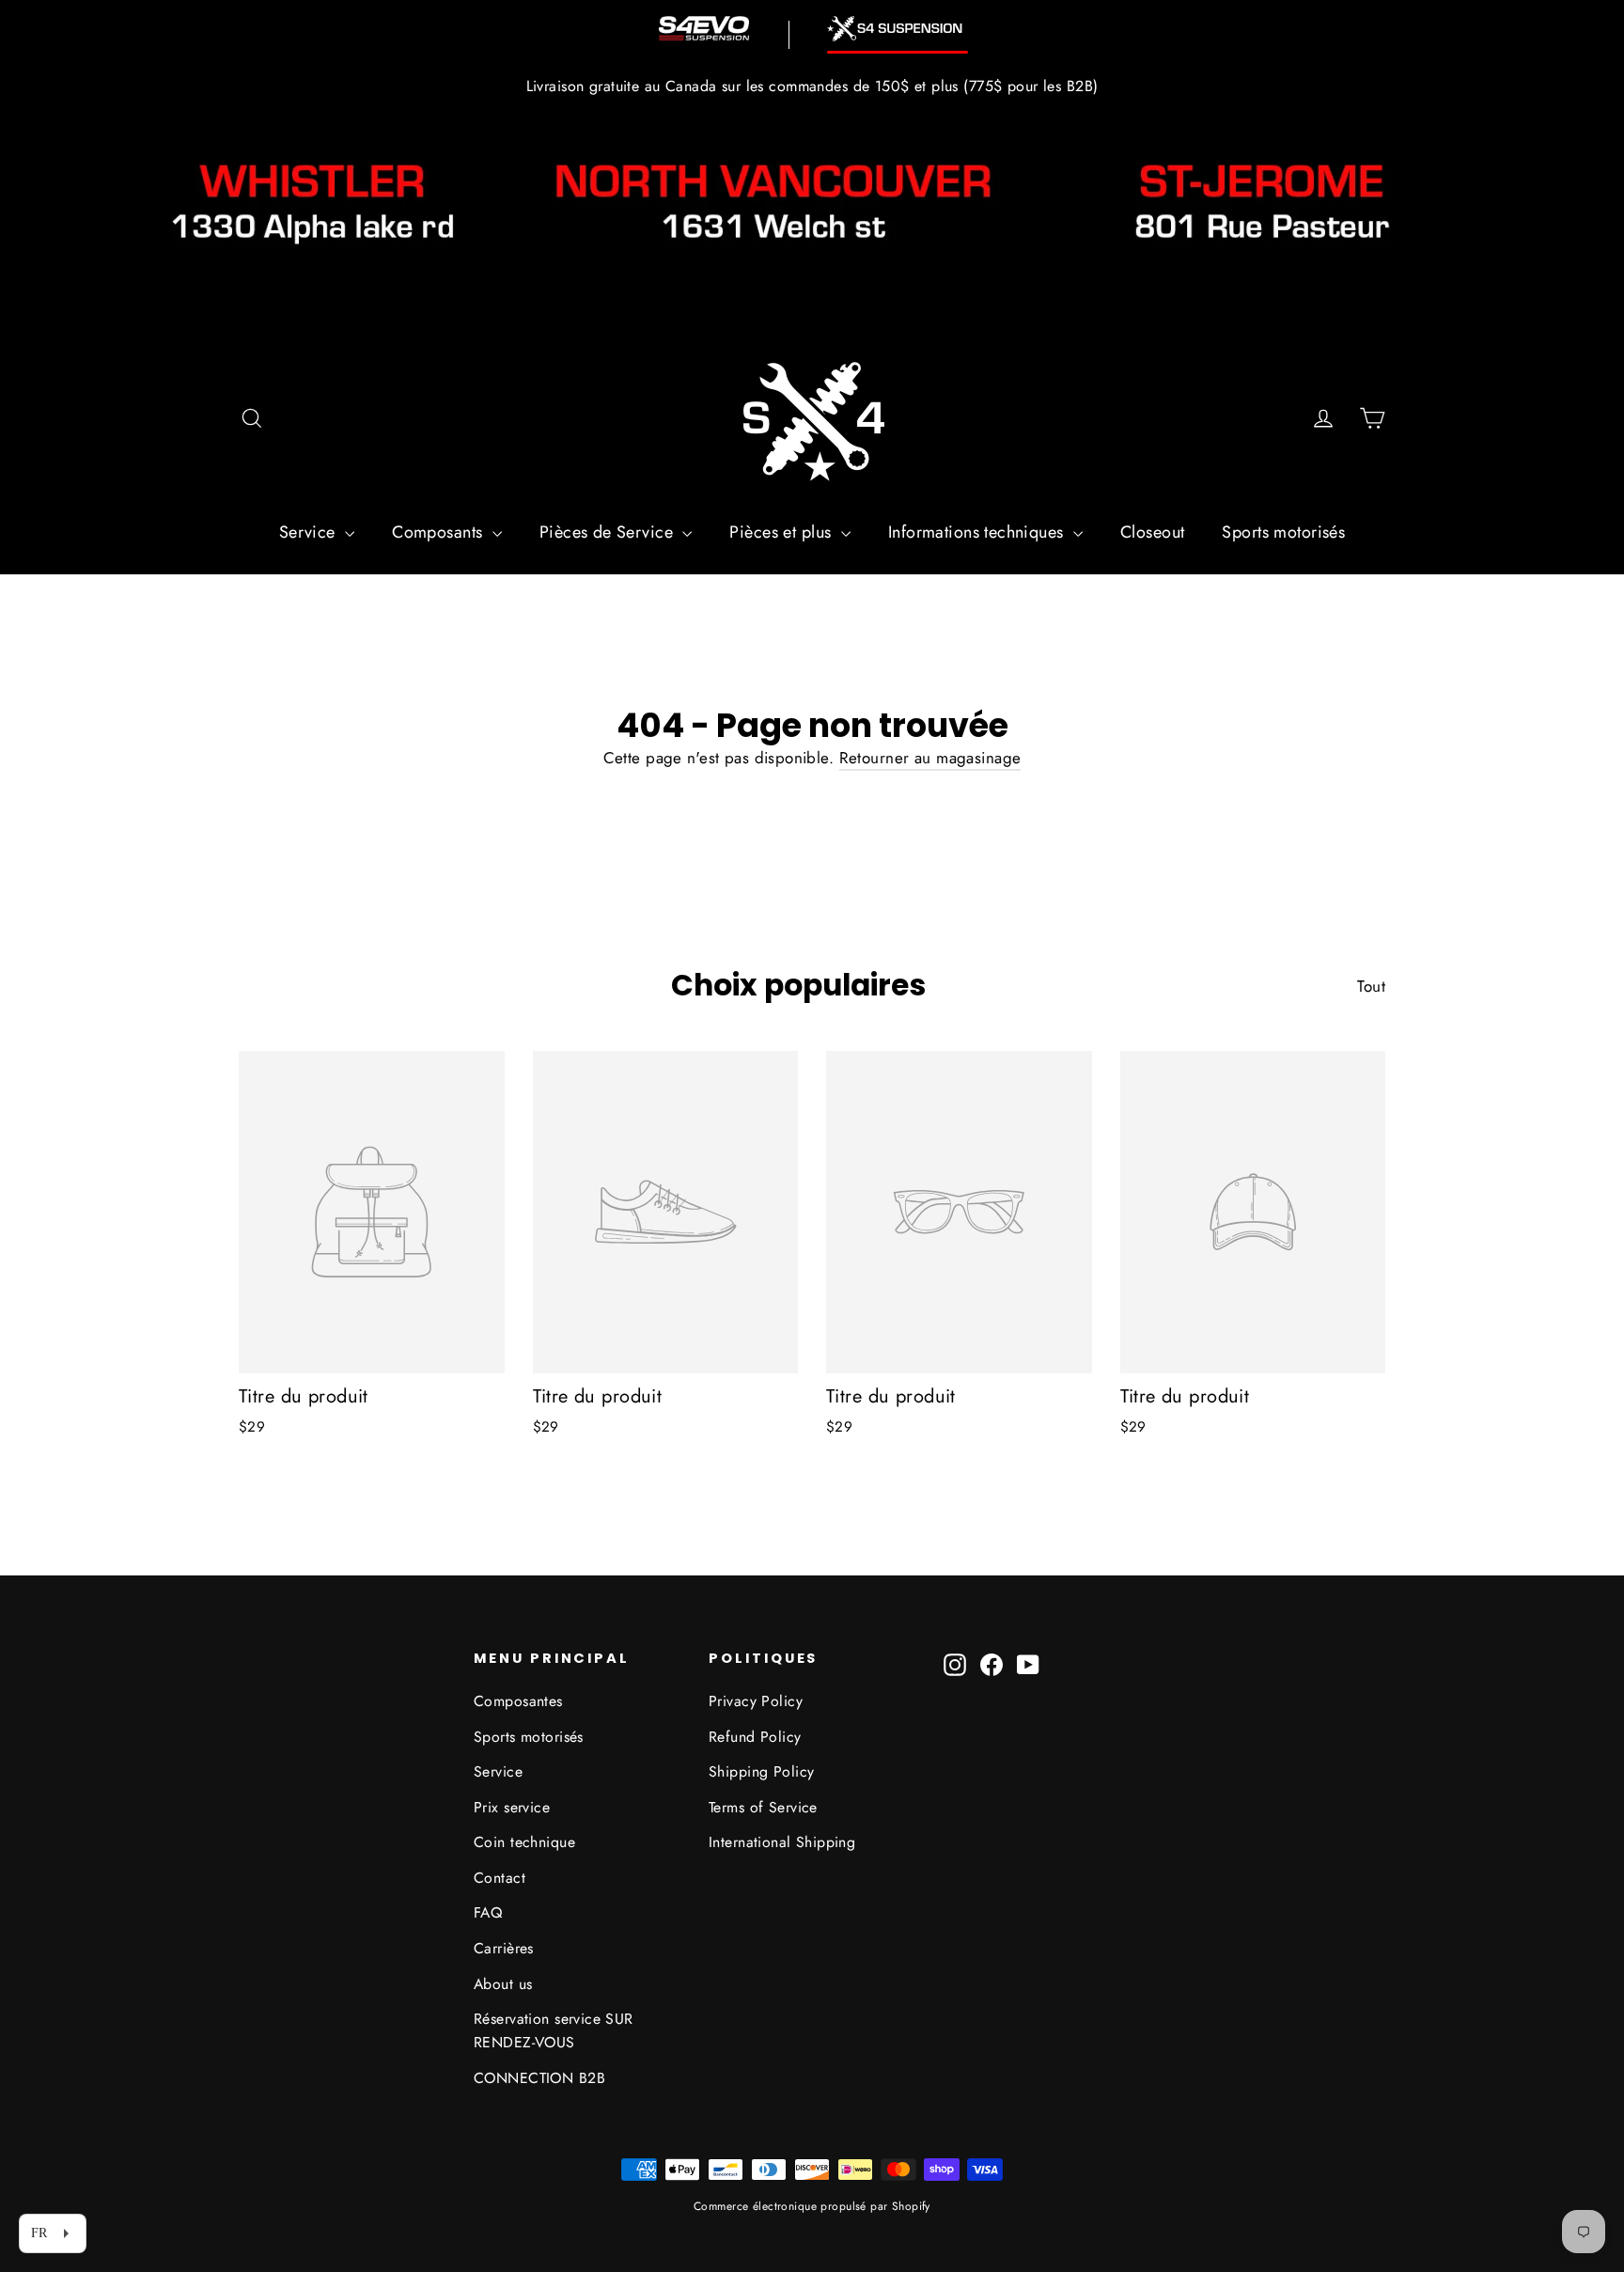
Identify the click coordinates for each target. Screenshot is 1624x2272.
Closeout (1152, 532)
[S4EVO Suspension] (704, 28)
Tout (1371, 986)
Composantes (518, 1701)
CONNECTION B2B (539, 2078)
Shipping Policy (761, 1771)
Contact (500, 1878)
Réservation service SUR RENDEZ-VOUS (554, 2030)
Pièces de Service (609, 532)
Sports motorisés (1283, 532)
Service (310, 532)
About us (503, 1984)
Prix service (512, 1807)
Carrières (504, 1948)
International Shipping (782, 1842)
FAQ (488, 1912)
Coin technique (524, 1842)
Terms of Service (763, 1807)
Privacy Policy (756, 1701)
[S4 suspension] (898, 29)
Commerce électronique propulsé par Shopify (812, 2206)
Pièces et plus (782, 532)
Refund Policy (755, 1737)
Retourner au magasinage (930, 758)
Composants (440, 532)
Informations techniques (978, 532)
